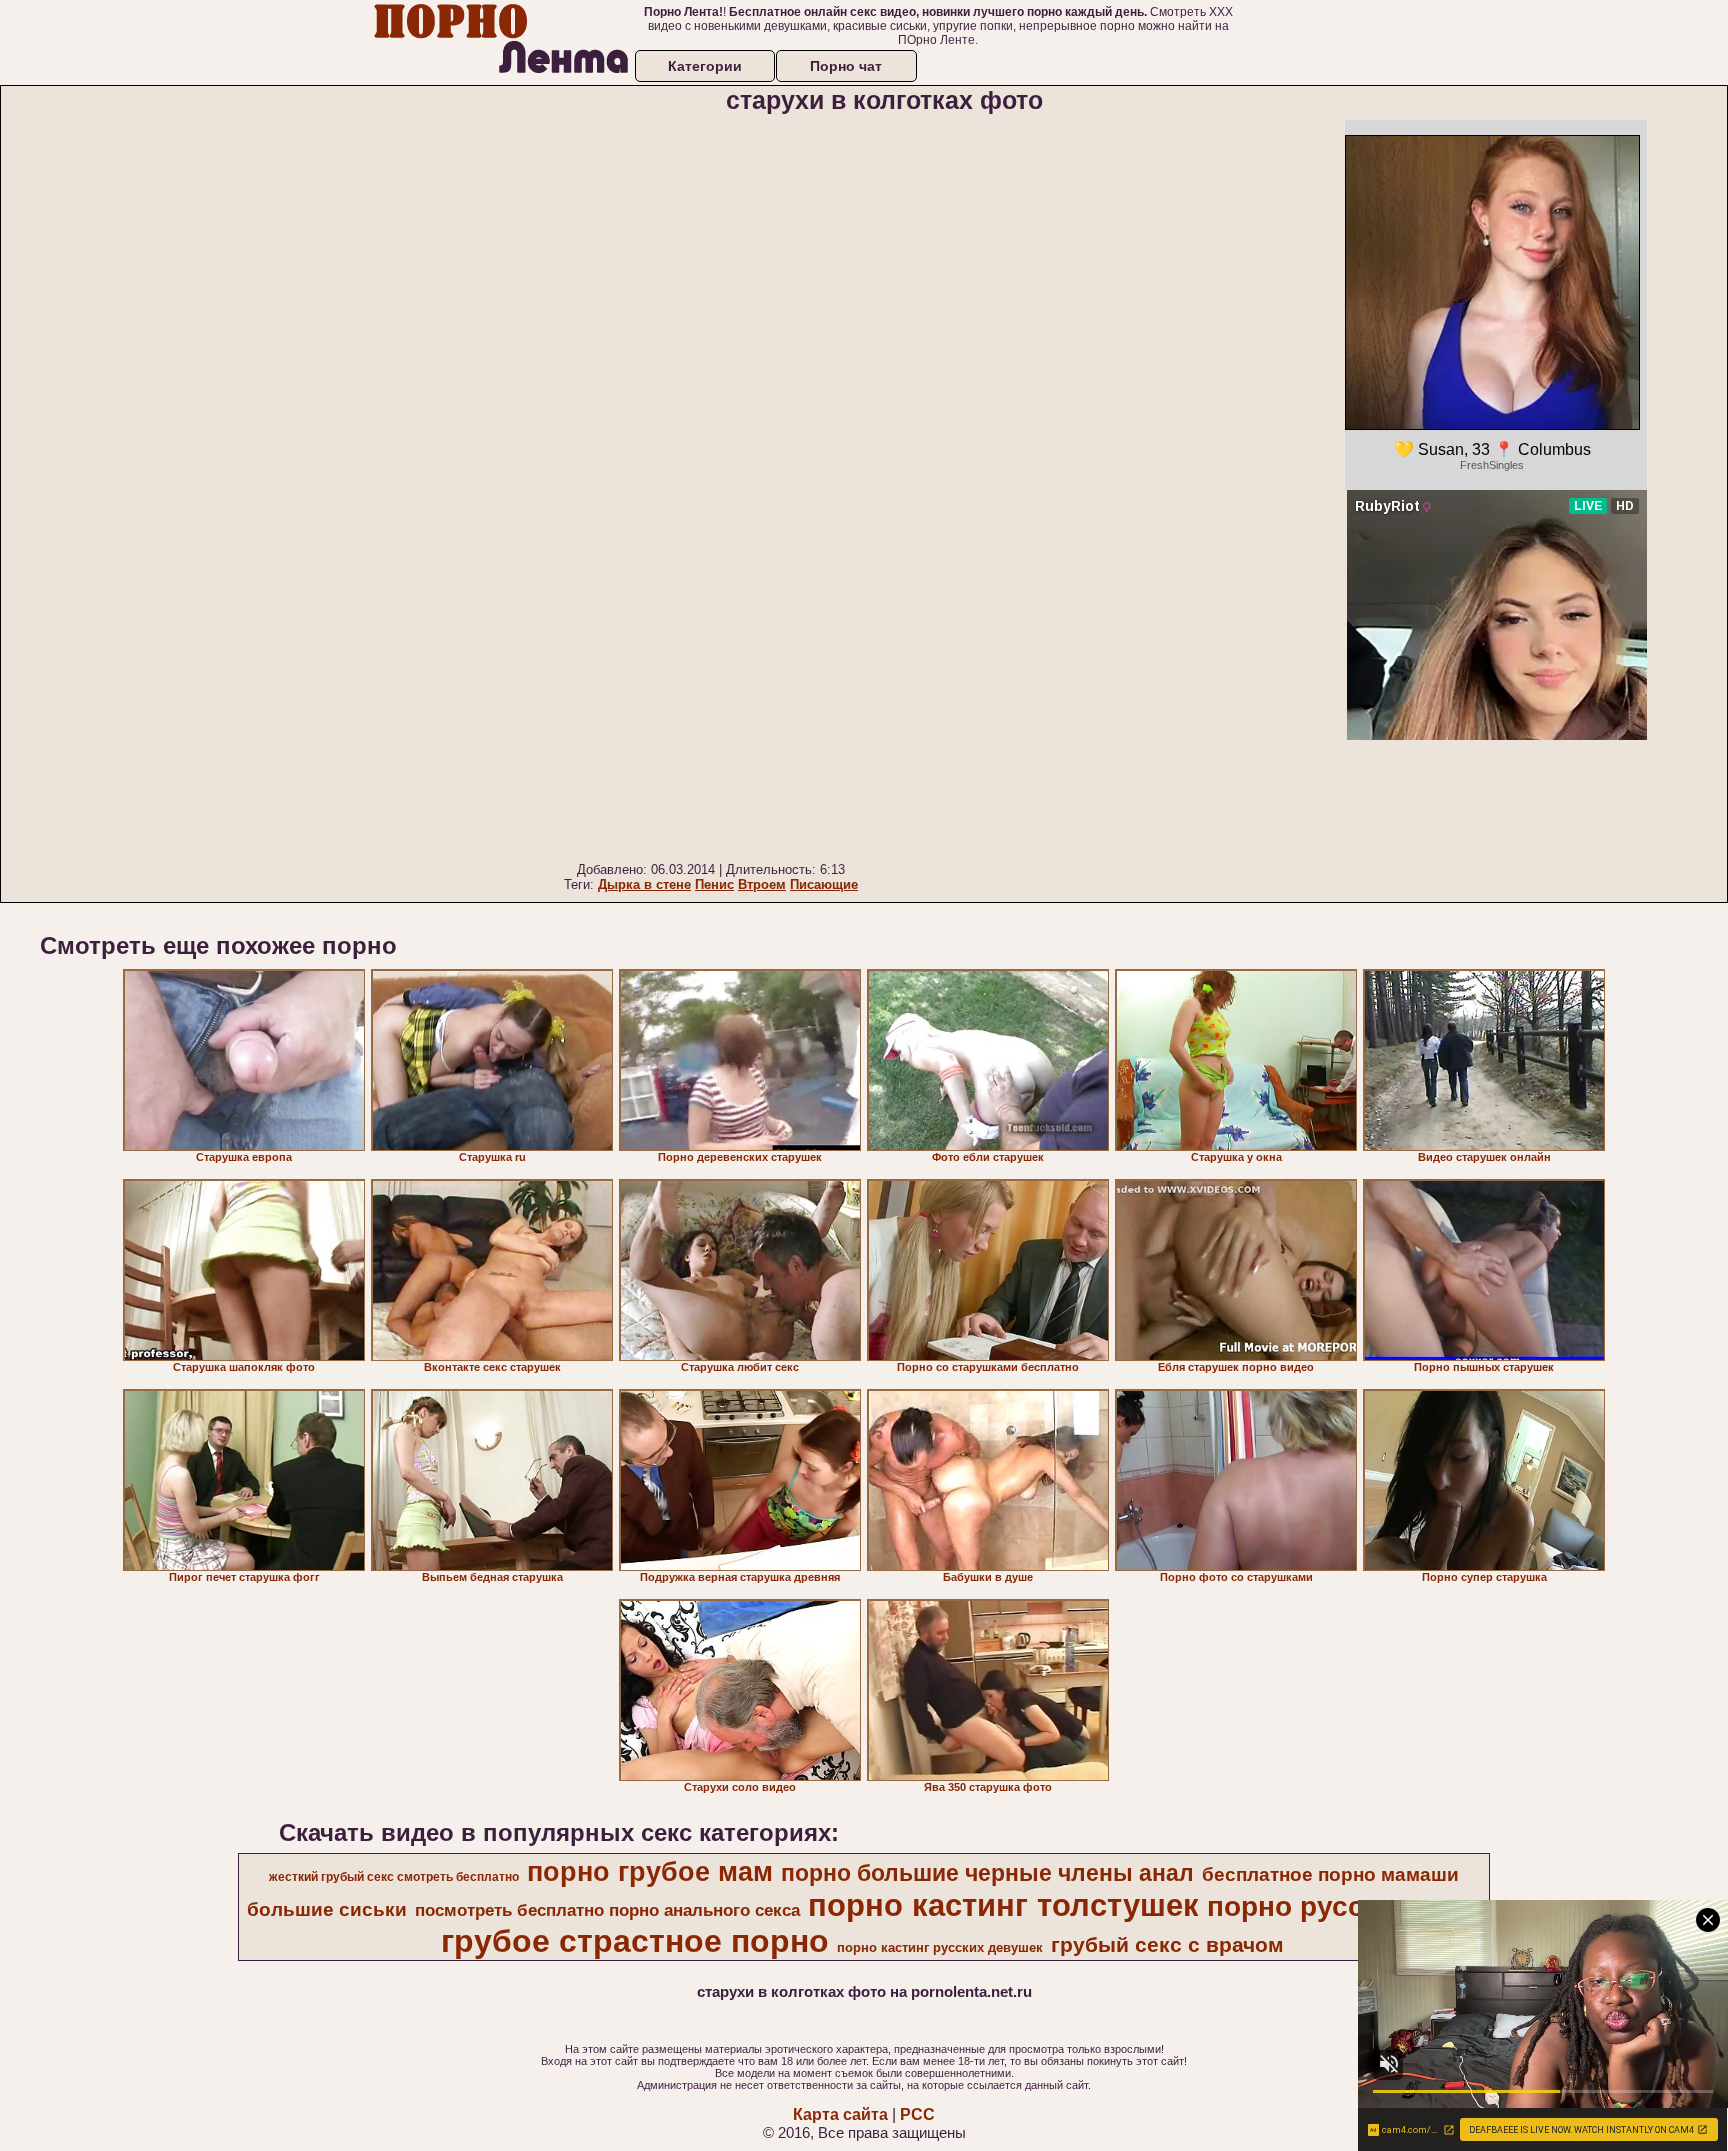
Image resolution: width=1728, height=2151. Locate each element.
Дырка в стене (644, 884)
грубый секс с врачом (1167, 1945)
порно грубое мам (650, 1872)
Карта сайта (840, 2114)
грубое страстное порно (635, 1941)
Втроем (762, 884)
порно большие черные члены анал (987, 1873)
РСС (917, 2114)
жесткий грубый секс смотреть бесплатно (394, 1877)
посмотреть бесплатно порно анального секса (607, 1910)
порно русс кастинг (1342, 1906)
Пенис (714, 884)
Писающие (824, 884)
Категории (705, 66)
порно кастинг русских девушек (940, 1947)
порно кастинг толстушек (1003, 1905)
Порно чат (846, 66)
